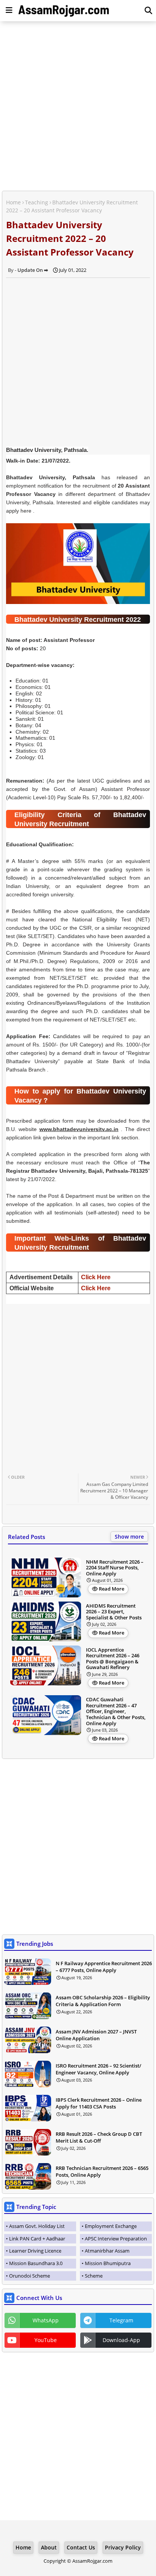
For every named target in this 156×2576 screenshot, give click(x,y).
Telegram (121, 2320)
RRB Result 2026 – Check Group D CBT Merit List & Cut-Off (99, 2137)
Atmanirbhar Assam (107, 2251)
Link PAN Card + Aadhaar (37, 2239)
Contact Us (81, 2547)
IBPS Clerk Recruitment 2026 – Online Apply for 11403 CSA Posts (99, 2103)
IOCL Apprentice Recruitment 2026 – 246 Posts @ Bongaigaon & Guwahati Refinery (113, 1659)
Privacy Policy (123, 2547)
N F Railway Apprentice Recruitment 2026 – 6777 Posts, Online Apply (104, 1967)
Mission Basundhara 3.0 (36, 2263)
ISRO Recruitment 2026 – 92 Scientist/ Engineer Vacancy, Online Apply (98, 2069)
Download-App (121, 2340)
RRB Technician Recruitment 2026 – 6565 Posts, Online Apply (102, 2171)
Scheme (94, 2276)
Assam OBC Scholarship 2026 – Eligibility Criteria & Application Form (103, 2001)
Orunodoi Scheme (30, 2276)
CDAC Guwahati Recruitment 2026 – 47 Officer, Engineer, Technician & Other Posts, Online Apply (116, 1712)
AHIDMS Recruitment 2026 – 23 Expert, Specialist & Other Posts (114, 1612)
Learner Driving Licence (35, 2251)
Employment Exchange (111, 2226)
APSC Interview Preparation (116, 2239)
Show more (129, 1537)
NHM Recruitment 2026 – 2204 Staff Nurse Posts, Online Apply (115, 1568)
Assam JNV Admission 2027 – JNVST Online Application (96, 2035)
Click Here (96, 1277)
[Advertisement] (78, 107)
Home (13, 202)
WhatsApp (46, 2320)
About (49, 2547)
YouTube (46, 2340)
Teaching (37, 202)
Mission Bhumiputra (108, 2263)
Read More (112, 1589)
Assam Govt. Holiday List (37, 2226)
